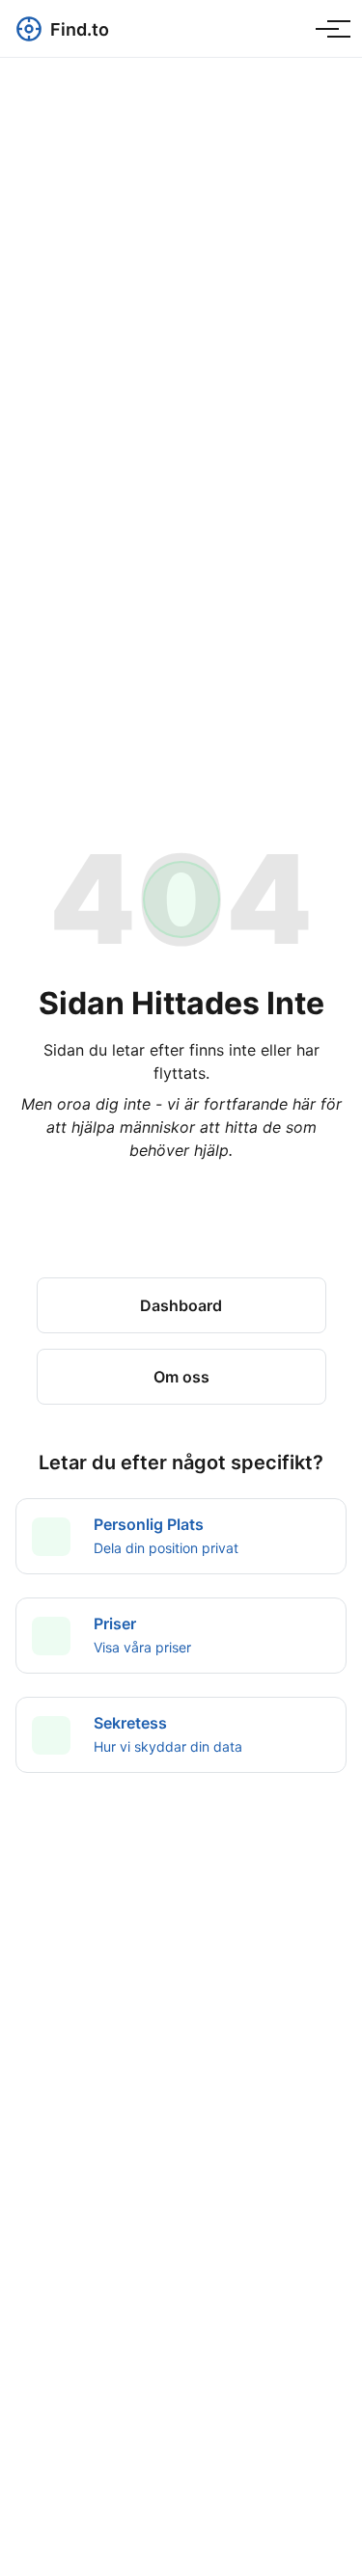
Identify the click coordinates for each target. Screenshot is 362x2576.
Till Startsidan (181, 1235)
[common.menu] (327, 29)
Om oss (181, 1377)
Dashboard (181, 1305)
